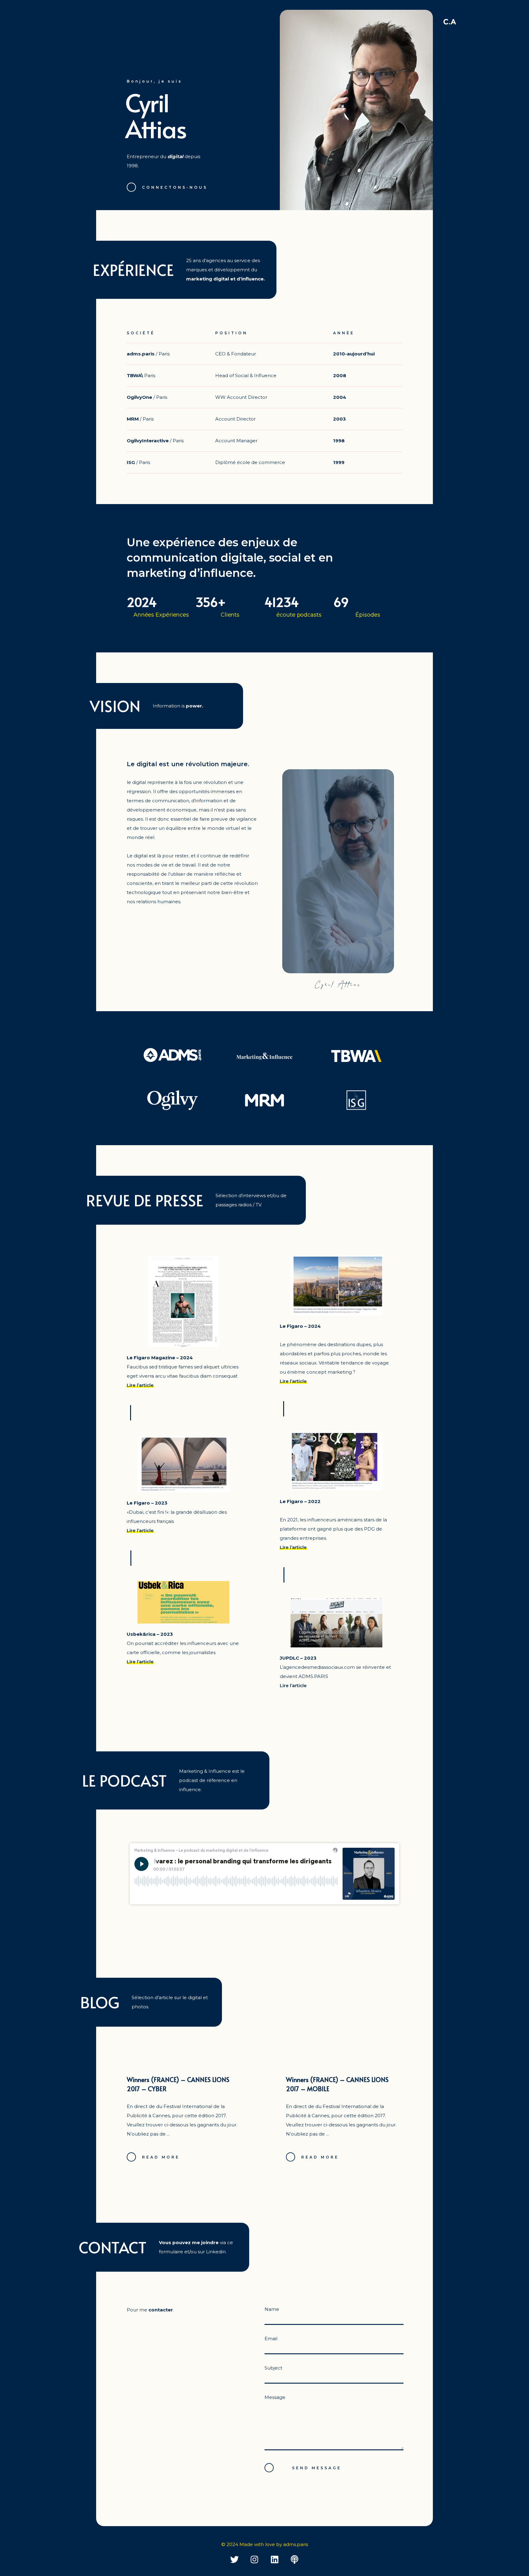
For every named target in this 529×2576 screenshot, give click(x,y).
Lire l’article (140, 1385)
